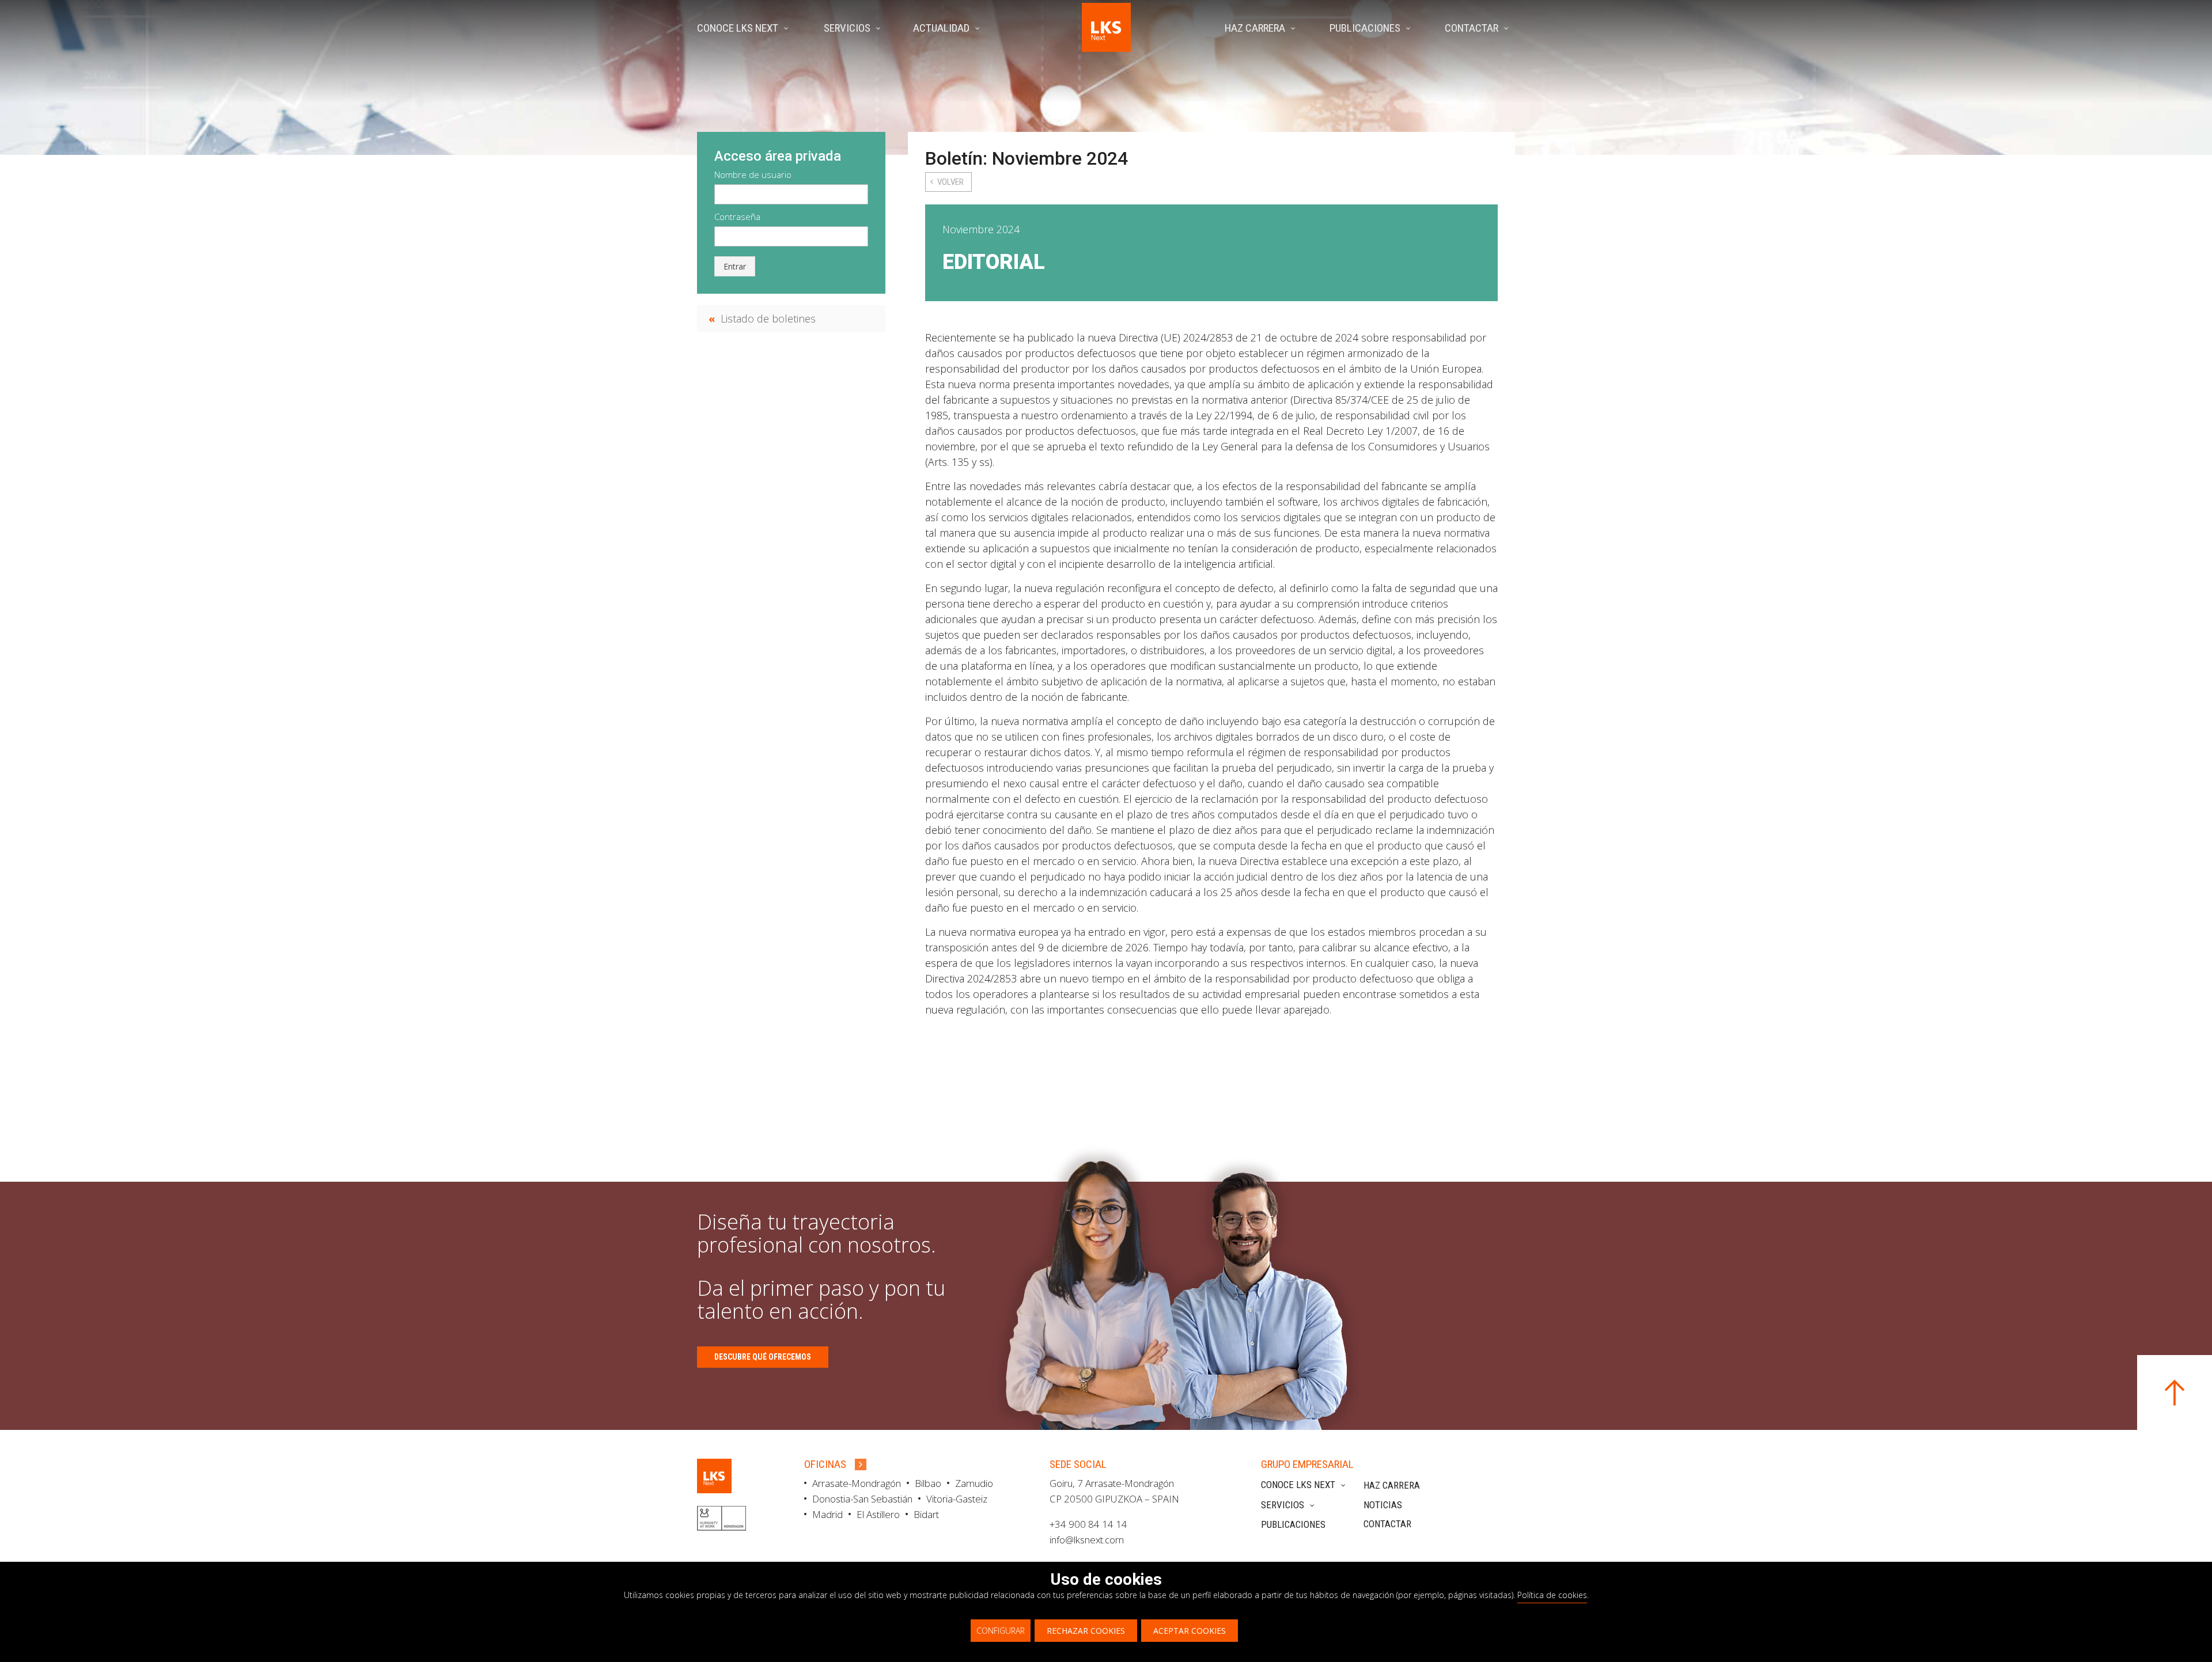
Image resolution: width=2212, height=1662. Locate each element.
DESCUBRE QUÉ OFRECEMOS (763, 1357)
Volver (950, 182)
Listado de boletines (768, 318)
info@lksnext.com (1087, 1540)
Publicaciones (1293, 1524)
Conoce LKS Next (1298, 1485)
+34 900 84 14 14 (1088, 1524)
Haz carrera (1392, 1485)
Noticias (1383, 1505)
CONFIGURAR (1001, 1631)
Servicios (1283, 1505)
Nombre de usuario (753, 174)
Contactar (1387, 1524)
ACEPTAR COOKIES (1190, 1631)
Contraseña (737, 217)
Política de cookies (1552, 1595)
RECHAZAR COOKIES (1086, 1631)
